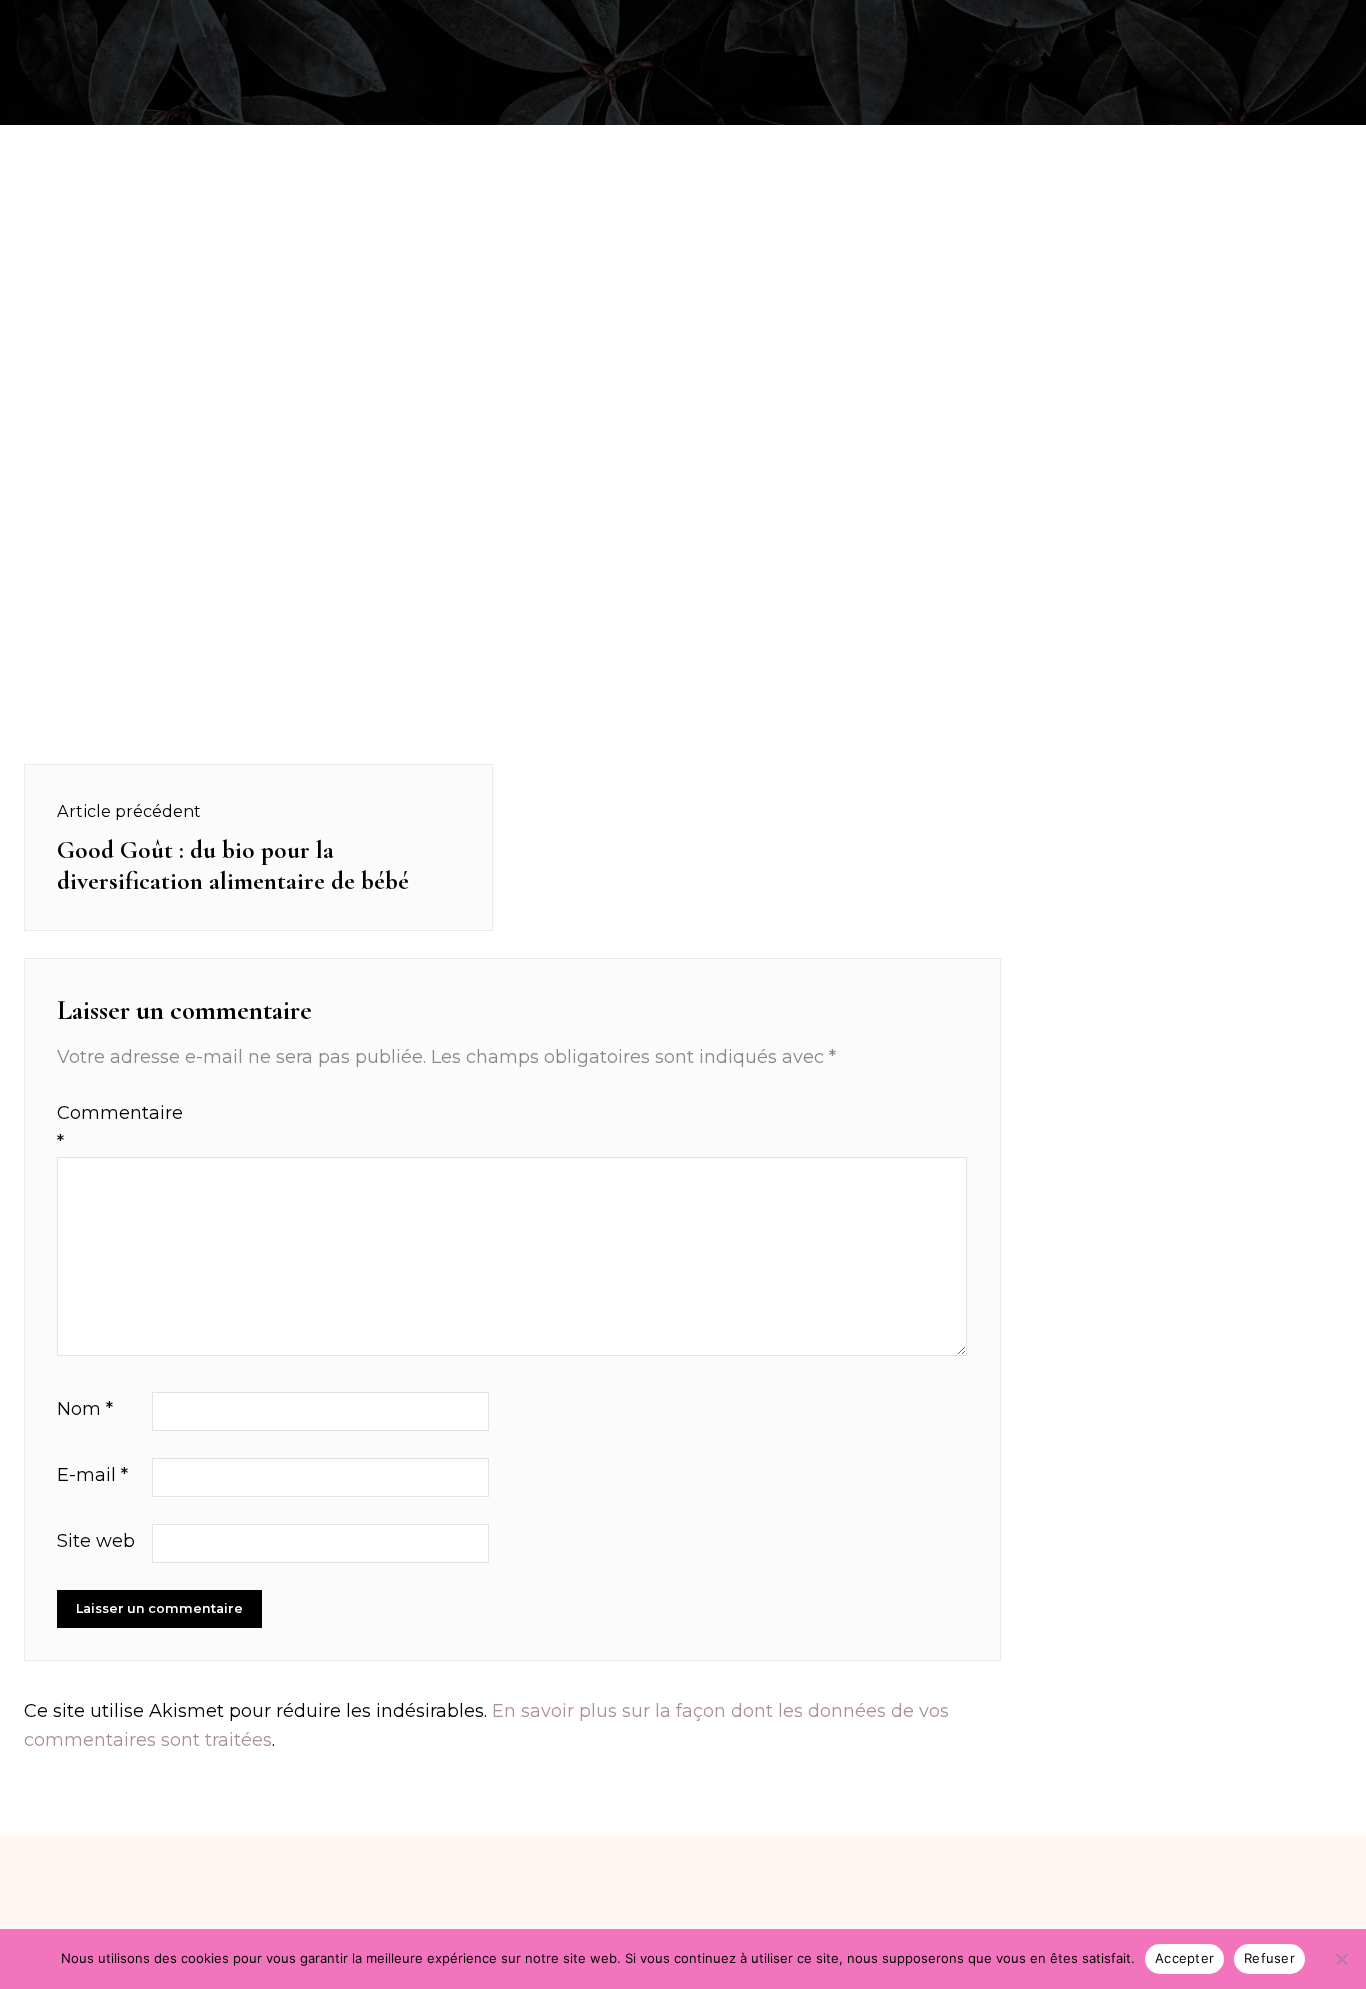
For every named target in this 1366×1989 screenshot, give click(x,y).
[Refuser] (1341, 1959)
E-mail (92, 1475)
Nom (85, 1409)
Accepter (1184, 1958)
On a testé (121, 23)
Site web (96, 1541)
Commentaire (102, 1127)
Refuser (1269, 1958)
